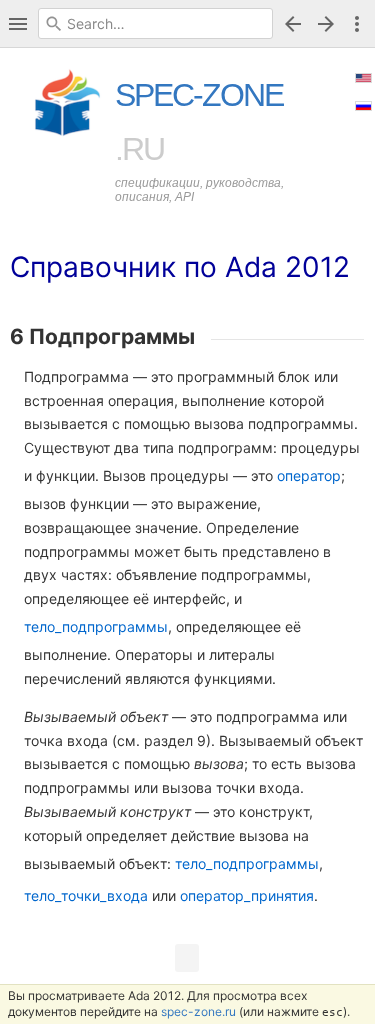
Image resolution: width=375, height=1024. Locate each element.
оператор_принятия (247, 895)
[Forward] (329, 23)
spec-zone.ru (198, 1011)
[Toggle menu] (357, 23)
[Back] (293, 23)
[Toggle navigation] (18, 23)
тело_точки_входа (86, 895)
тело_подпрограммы (96, 626)
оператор (309, 475)
